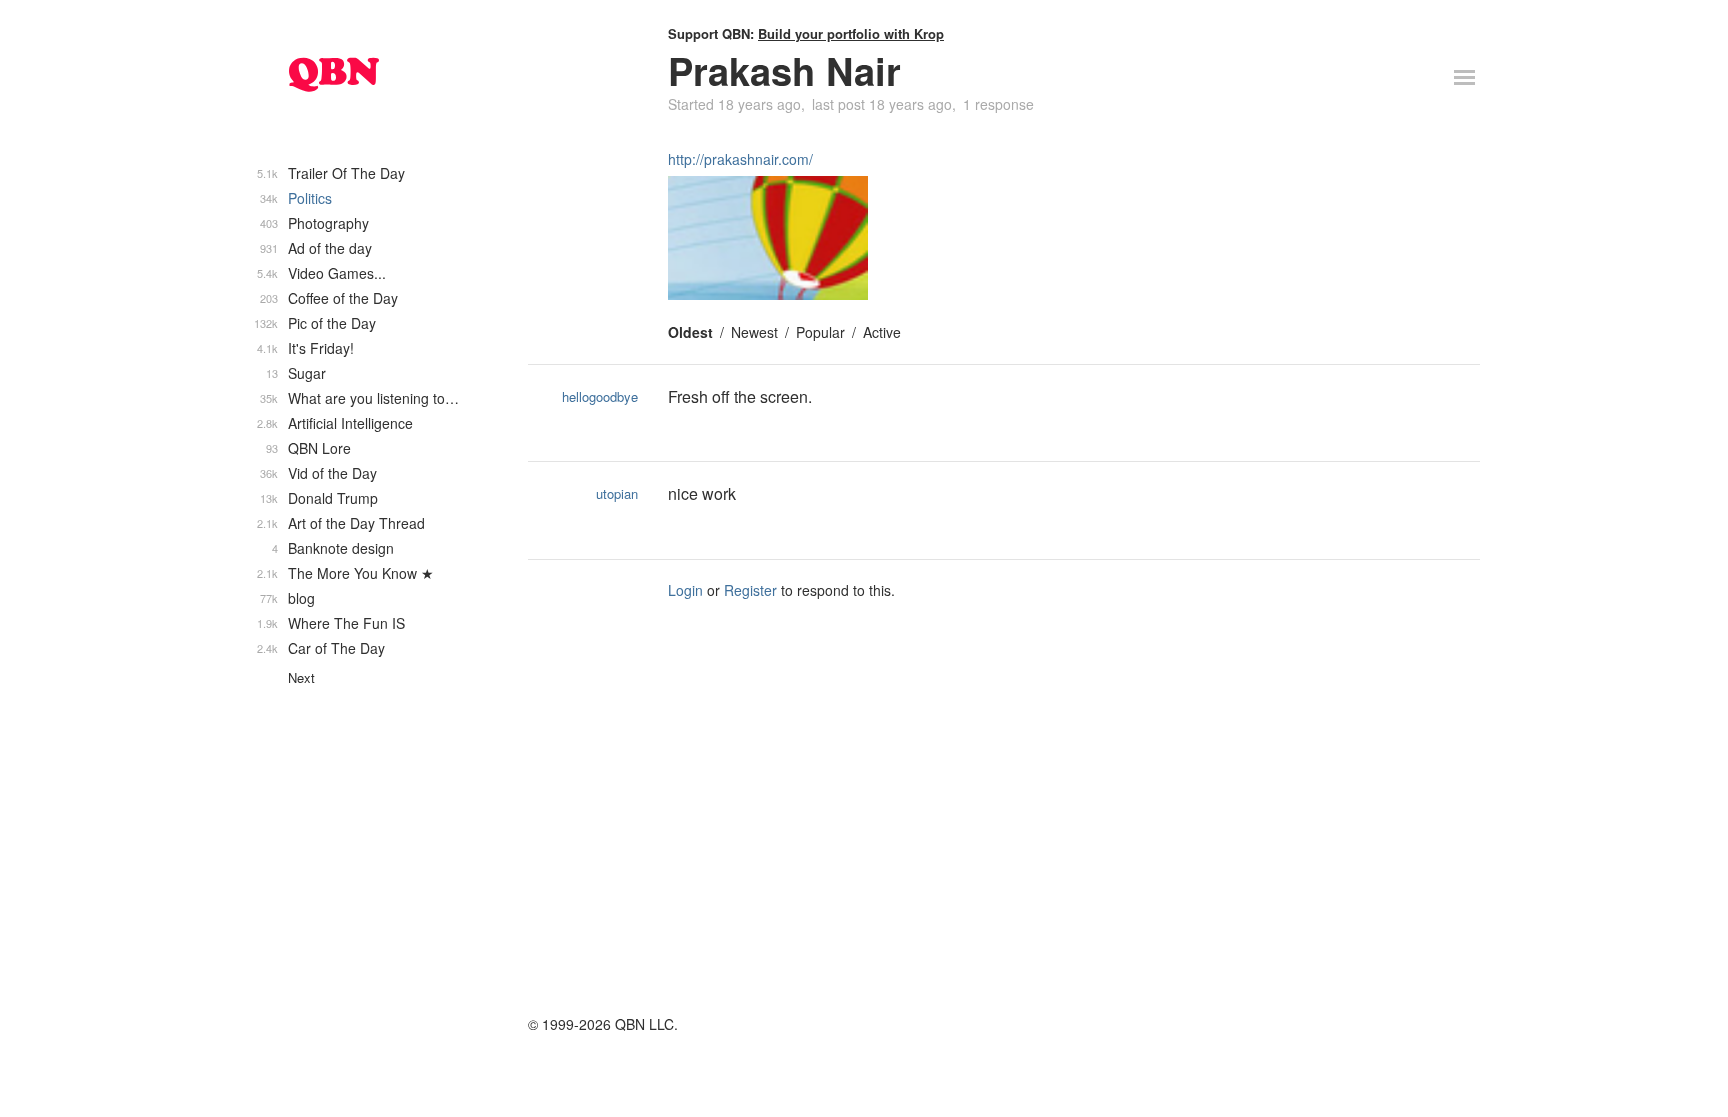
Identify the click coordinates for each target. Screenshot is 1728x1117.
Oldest (690, 332)
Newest (754, 332)
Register (750, 590)
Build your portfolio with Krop (851, 33)
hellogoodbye (600, 396)
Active (882, 332)
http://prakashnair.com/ (740, 159)
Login (685, 590)
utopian (617, 493)
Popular (820, 332)
